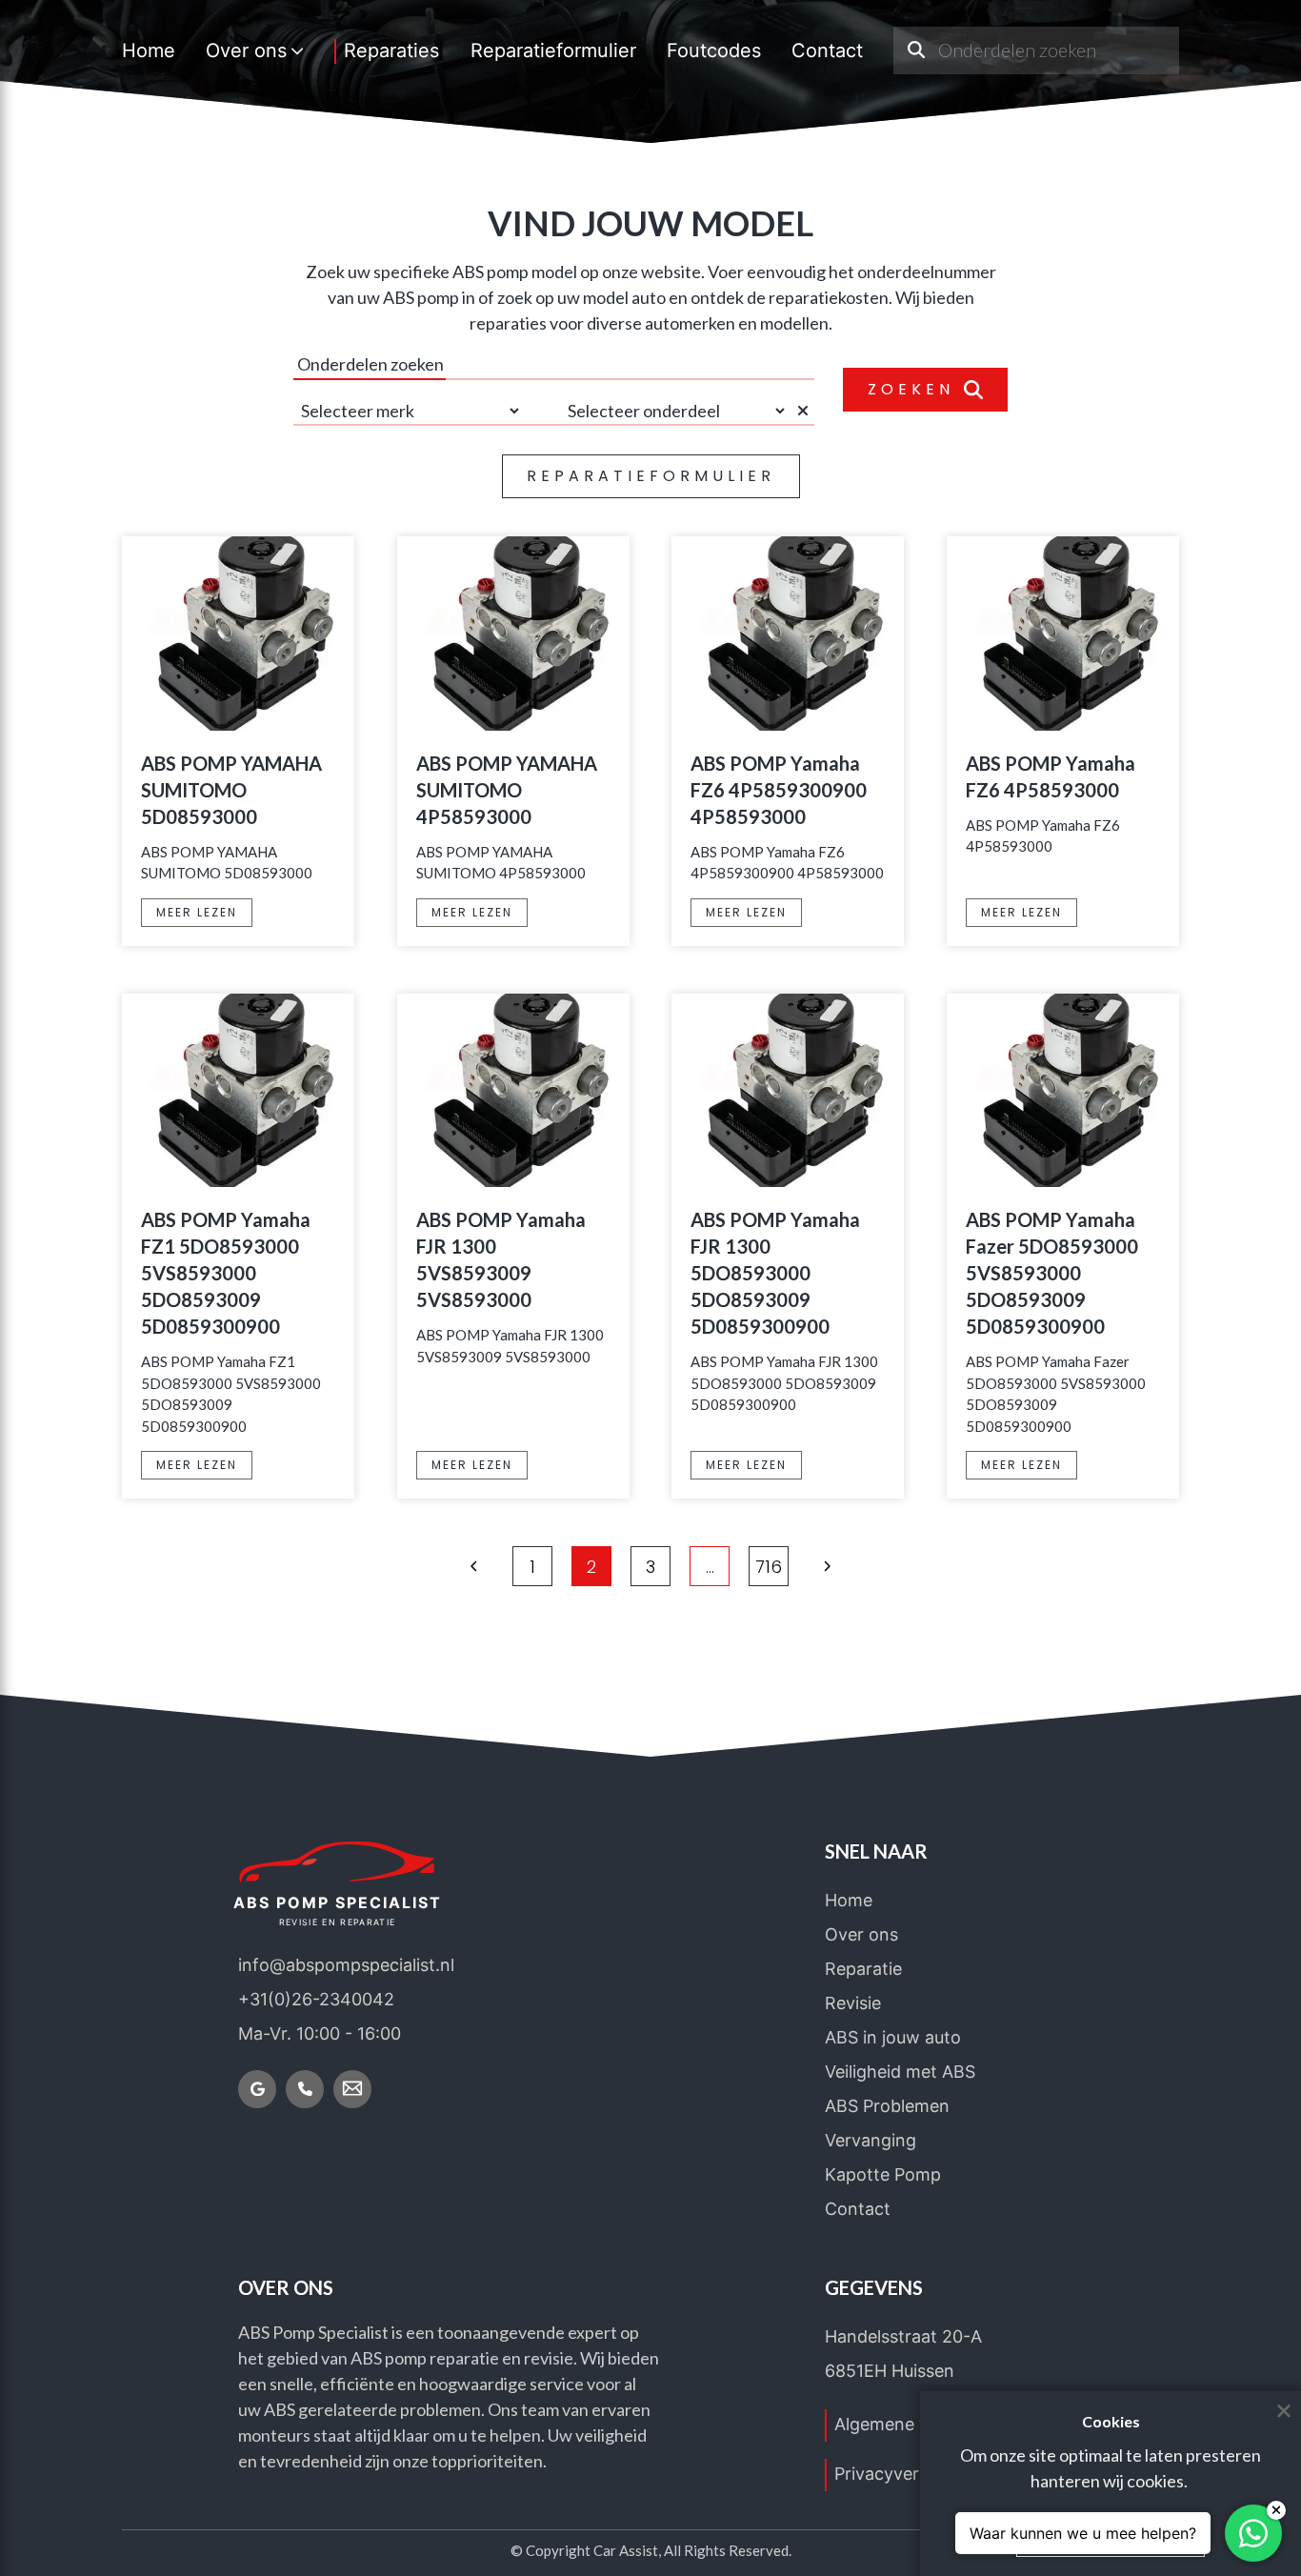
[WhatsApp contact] (1253, 2533)
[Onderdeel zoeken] (916, 50)
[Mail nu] (352, 2089)
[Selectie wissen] (806, 411)
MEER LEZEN (197, 912)
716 (769, 1567)
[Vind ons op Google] (257, 2089)
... (710, 1567)
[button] (474, 1566)
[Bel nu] (305, 2089)
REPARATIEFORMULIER (651, 476)
